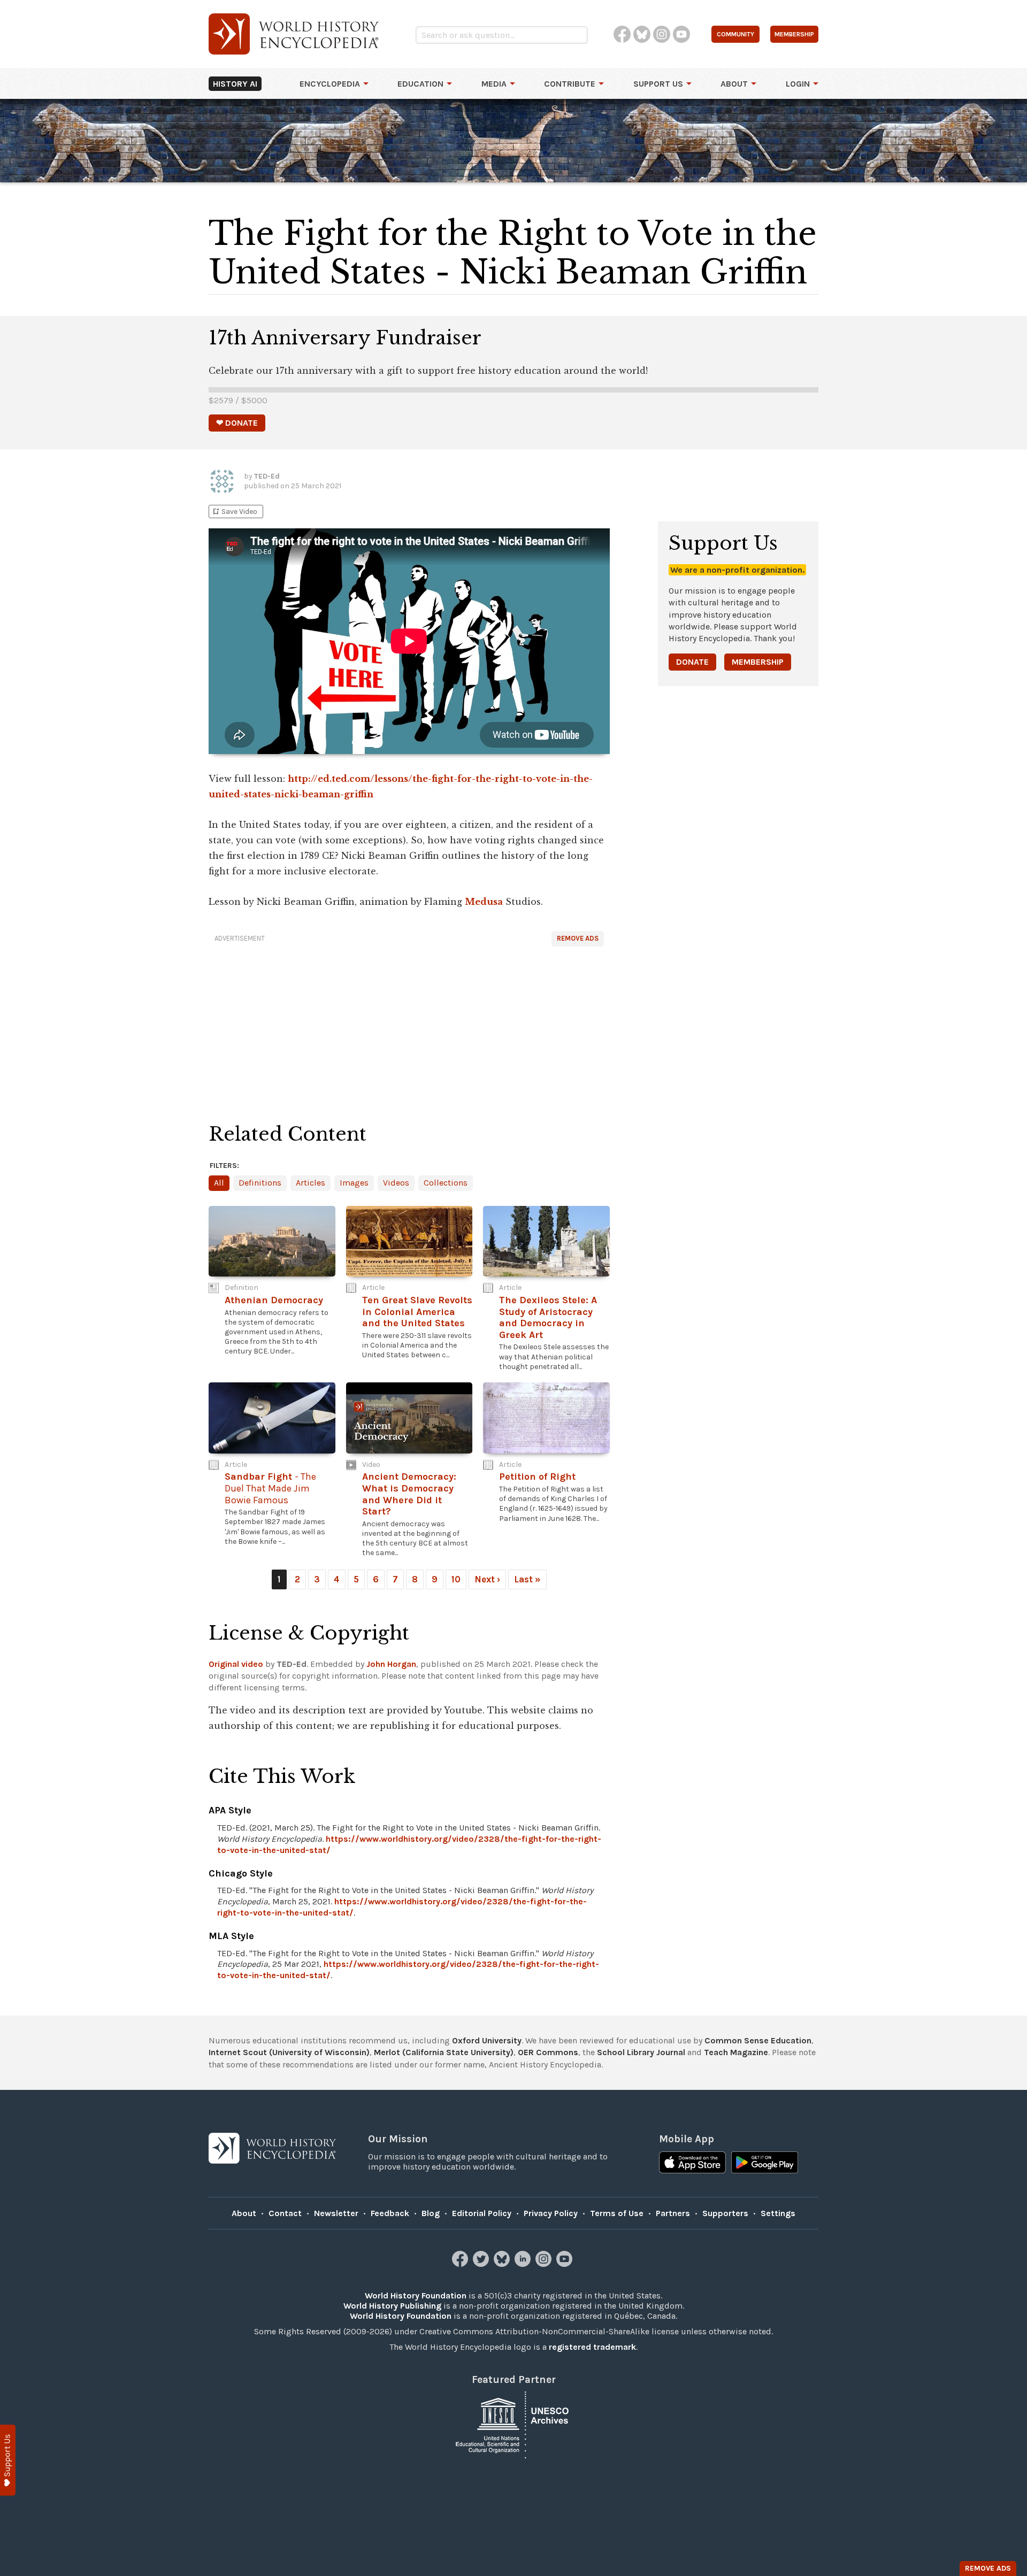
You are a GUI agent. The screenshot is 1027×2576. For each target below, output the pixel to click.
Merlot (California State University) (444, 2052)
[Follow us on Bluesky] (503, 2264)
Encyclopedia (330, 84)
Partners (673, 2213)
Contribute (570, 84)
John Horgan (391, 1664)
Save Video (234, 512)
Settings (778, 2213)
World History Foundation (416, 2296)
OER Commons (548, 2052)
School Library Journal (641, 2052)
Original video (236, 1664)
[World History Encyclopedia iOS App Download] (692, 2164)
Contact (285, 2213)
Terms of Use (617, 2213)
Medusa (484, 902)
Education (420, 84)
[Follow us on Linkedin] (524, 2264)
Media (494, 84)
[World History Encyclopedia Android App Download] (765, 2164)
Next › (487, 1579)
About (734, 84)
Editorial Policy (482, 2213)
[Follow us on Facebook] (461, 2264)
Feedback (390, 2213)
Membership (758, 662)
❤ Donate (237, 423)
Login (798, 84)
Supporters (725, 2213)
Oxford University (487, 2040)
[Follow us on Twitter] (482, 2264)
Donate (692, 662)
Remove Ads (578, 938)
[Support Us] (8, 2460)
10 (456, 1579)
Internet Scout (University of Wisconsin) (289, 2052)
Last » (527, 1579)
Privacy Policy (551, 2213)
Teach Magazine (736, 2052)
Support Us (658, 84)
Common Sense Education (758, 2040)
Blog (431, 2213)
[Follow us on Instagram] (545, 2264)
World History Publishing (392, 2306)
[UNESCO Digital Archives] (513, 2424)
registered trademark (592, 2347)
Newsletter (336, 2213)
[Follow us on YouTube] (566, 2264)
